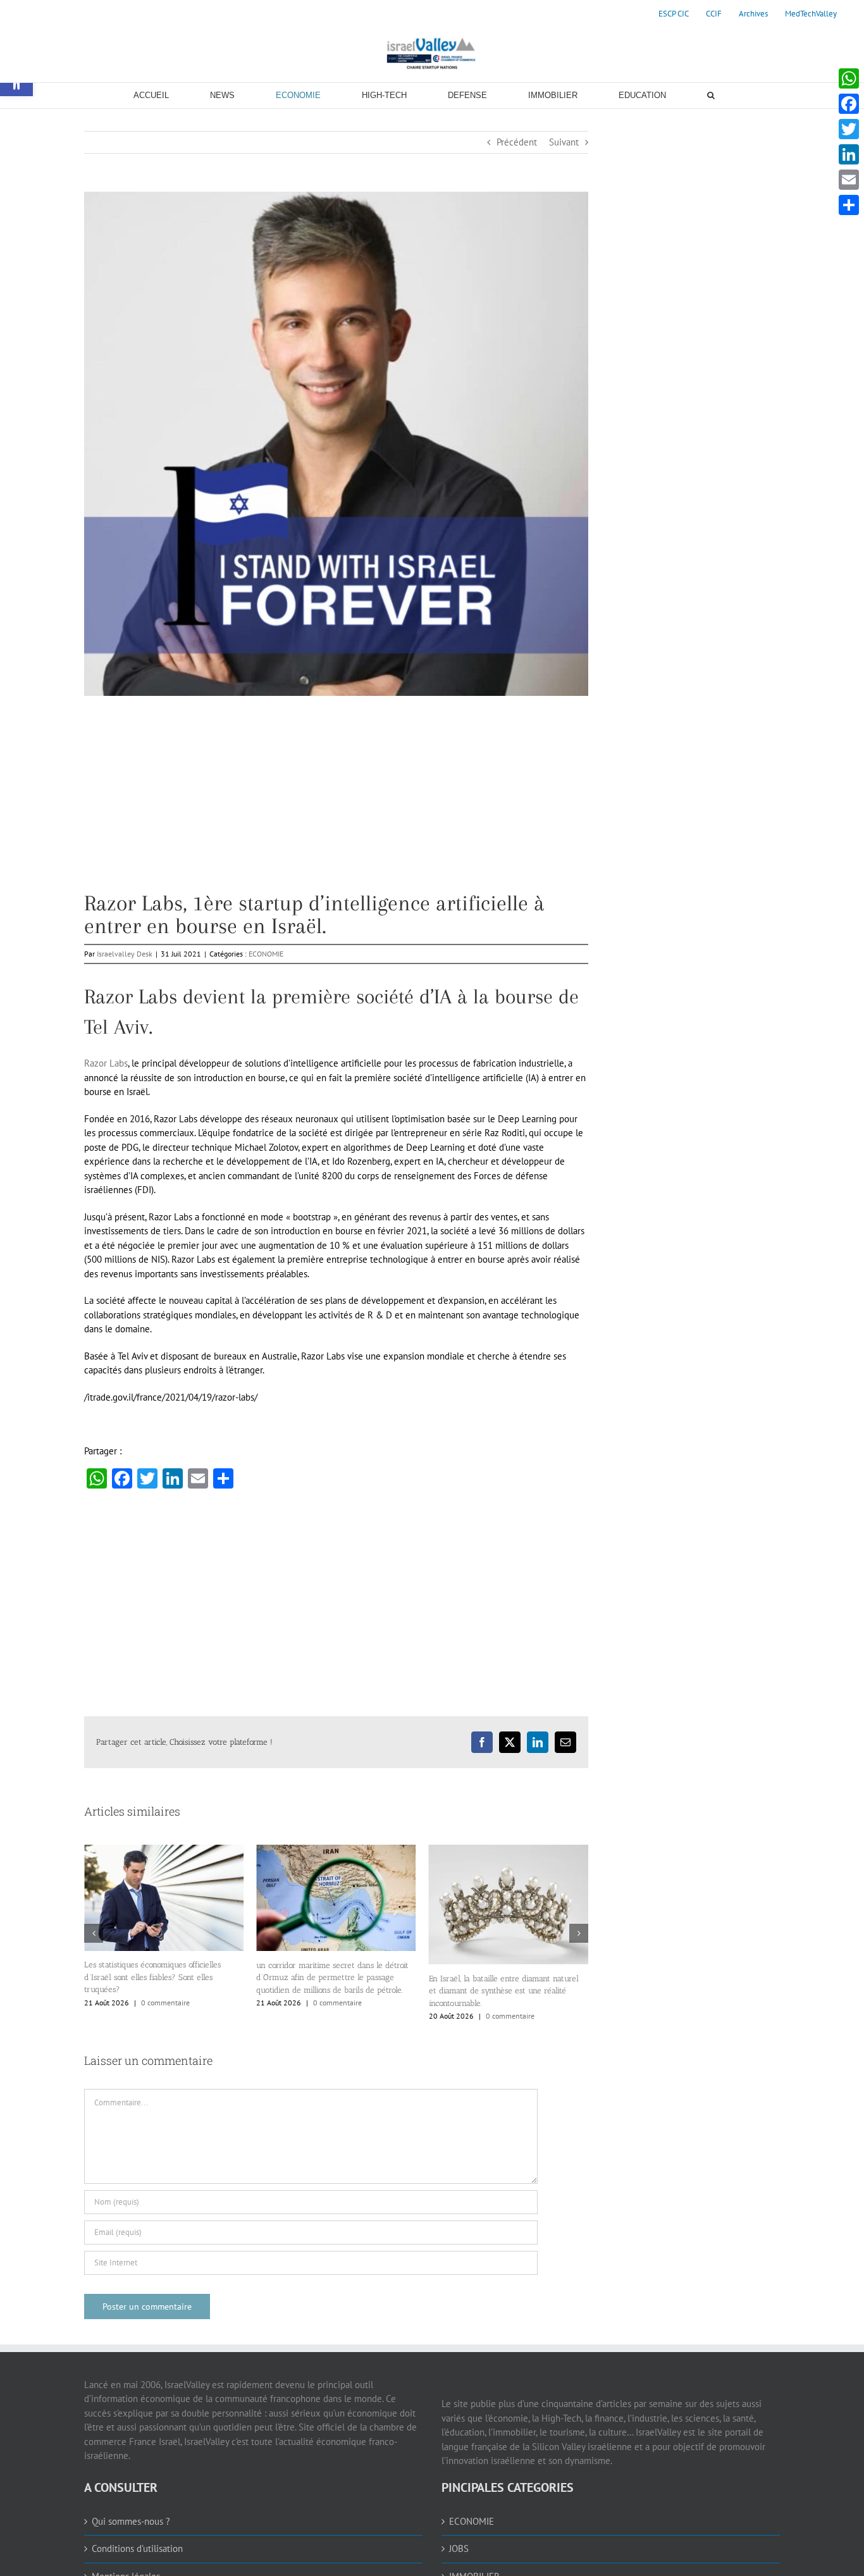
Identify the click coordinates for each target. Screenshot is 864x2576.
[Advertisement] (336, 803)
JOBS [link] (459, 2561)
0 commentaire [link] (165, 2003)
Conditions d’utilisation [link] (137, 2561)
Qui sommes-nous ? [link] (131, 2533)
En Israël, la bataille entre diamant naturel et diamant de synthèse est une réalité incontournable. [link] (331, 1991)
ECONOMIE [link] (266, 954)
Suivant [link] (564, 142)
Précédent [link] (517, 142)
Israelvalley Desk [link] (125, 954)
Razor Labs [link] (106, 1063)
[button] (94, 1940)
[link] (674, 14)
